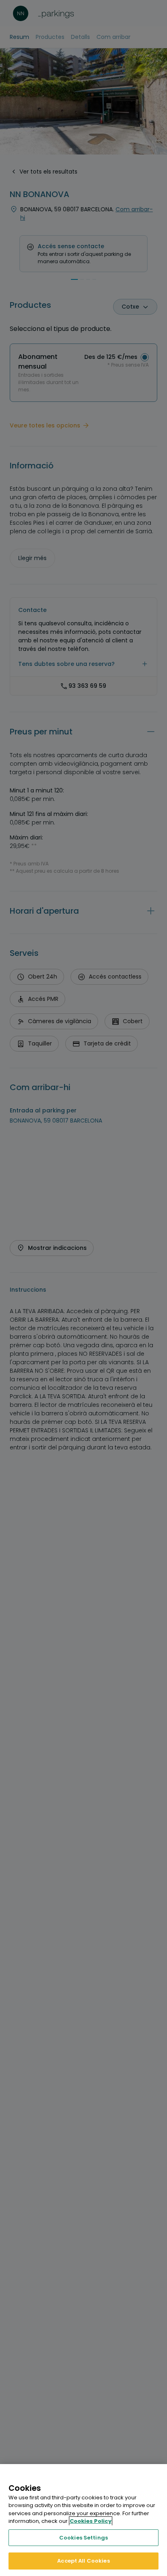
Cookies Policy (91, 2521)
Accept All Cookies (83, 2561)
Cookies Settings (83, 2538)
